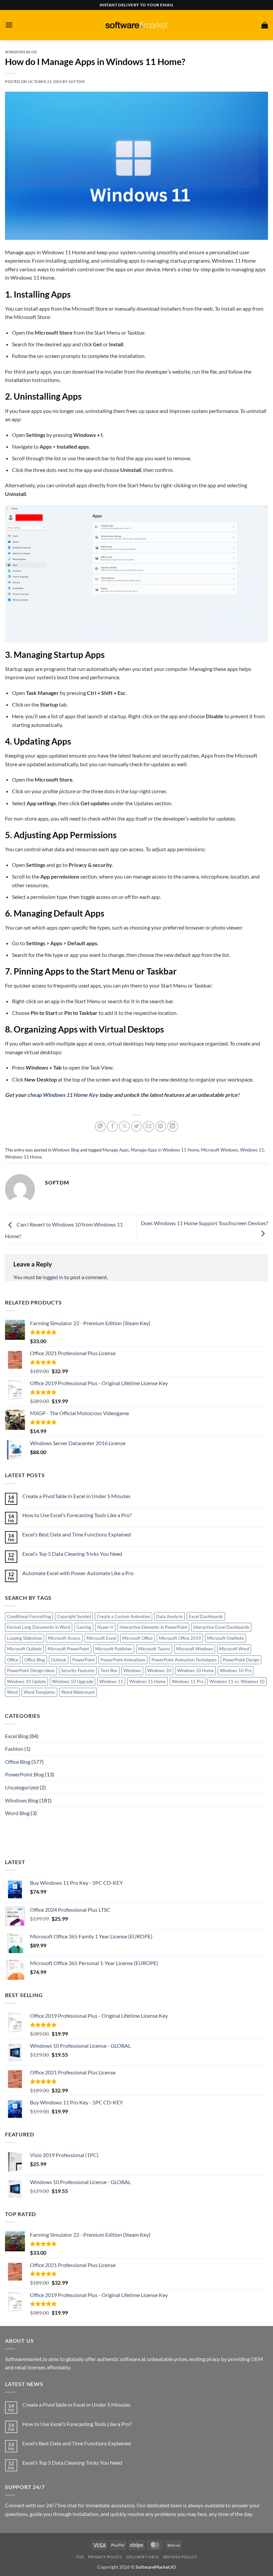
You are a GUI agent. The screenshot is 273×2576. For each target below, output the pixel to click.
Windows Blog (21, 52)
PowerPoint (83, 1660)
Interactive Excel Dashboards (221, 1627)
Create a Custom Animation (124, 1616)
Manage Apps (116, 1150)
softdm (77, 81)
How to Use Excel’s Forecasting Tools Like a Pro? (77, 1515)
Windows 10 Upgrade (73, 1681)
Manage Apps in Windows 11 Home (165, 1150)
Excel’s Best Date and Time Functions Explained (77, 1534)
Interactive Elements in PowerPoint (153, 1627)
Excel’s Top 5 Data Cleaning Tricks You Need (72, 1554)
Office (13, 1660)
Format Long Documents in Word (39, 1627)
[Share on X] (124, 1126)
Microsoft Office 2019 (180, 1638)
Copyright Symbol (74, 1616)
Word (12, 1692)
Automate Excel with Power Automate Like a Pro (78, 1573)
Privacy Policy (105, 2557)
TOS (80, 2557)
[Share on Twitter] (137, 1126)
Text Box (109, 1670)
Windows (132, 1670)
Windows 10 (159, 1670)
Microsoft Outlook (24, 1649)
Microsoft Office (137, 1638)
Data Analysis (169, 1616)
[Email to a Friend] (149, 1126)
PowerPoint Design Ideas (31, 1670)
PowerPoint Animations (123, 1660)
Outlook (59, 1660)
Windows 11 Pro (188, 1681)
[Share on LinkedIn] (173, 1126)
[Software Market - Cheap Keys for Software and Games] (136, 25)
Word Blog (17, 1813)
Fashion (14, 1749)
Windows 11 (252, 1150)
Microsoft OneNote (226, 1638)
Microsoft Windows (220, 1150)
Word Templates (39, 1692)
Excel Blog (17, 1736)
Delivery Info (143, 2557)
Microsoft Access (64, 1638)
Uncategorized (22, 1787)
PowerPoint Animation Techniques (184, 1660)
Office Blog (35, 1660)
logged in (53, 1277)
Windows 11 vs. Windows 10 (237, 1681)
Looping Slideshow (24, 1638)
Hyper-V (105, 1627)
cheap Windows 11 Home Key (63, 1095)
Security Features (78, 1670)
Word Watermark (78, 1692)
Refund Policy (180, 2557)
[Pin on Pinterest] (161, 1126)
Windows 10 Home (195, 1670)
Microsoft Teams (154, 1649)
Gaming (84, 1627)
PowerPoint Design (241, 1660)
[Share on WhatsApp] (100, 1126)
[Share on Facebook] (112, 1126)
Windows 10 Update (26, 1681)
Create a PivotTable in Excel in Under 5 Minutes (76, 1496)
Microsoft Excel (101, 1638)
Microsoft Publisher (114, 1649)
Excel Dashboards (206, 1616)
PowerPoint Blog (24, 1774)
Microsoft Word (234, 1649)
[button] (9, 25)
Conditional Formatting (29, 1616)
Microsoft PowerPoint (68, 1649)
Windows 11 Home (23, 1157)
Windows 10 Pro (236, 1670)
